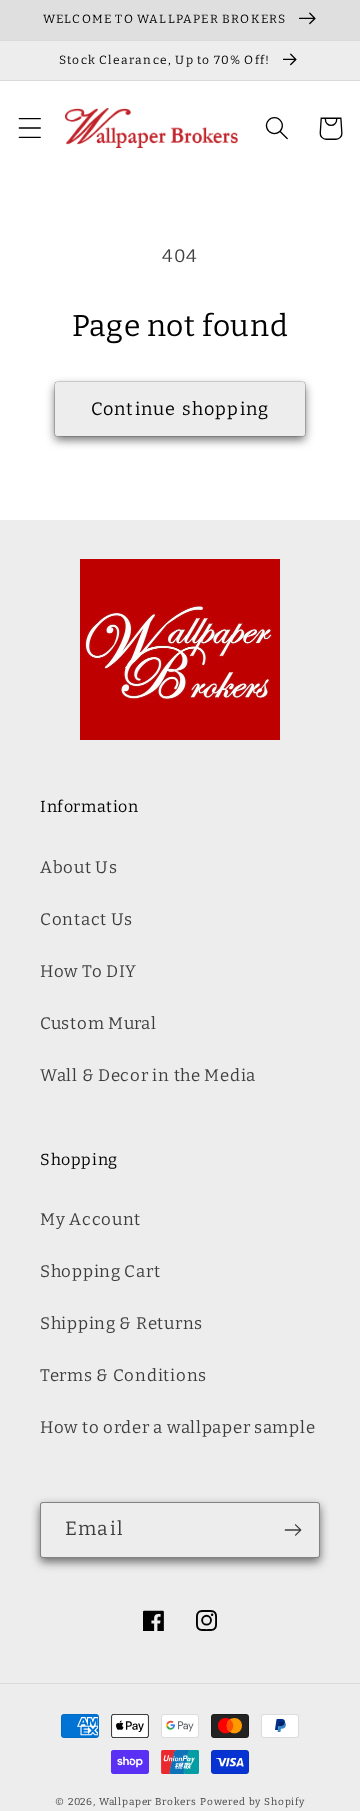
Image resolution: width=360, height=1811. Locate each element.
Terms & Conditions (123, 1375)
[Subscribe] (292, 1530)
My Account (90, 1219)
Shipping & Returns (121, 1323)
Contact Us (86, 919)
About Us (79, 867)
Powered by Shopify (252, 1802)
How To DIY (88, 971)
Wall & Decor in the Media (148, 1075)
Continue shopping (180, 409)
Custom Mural (98, 1023)
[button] (30, 128)
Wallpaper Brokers (148, 1802)
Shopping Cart (100, 1271)
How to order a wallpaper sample (177, 1427)
